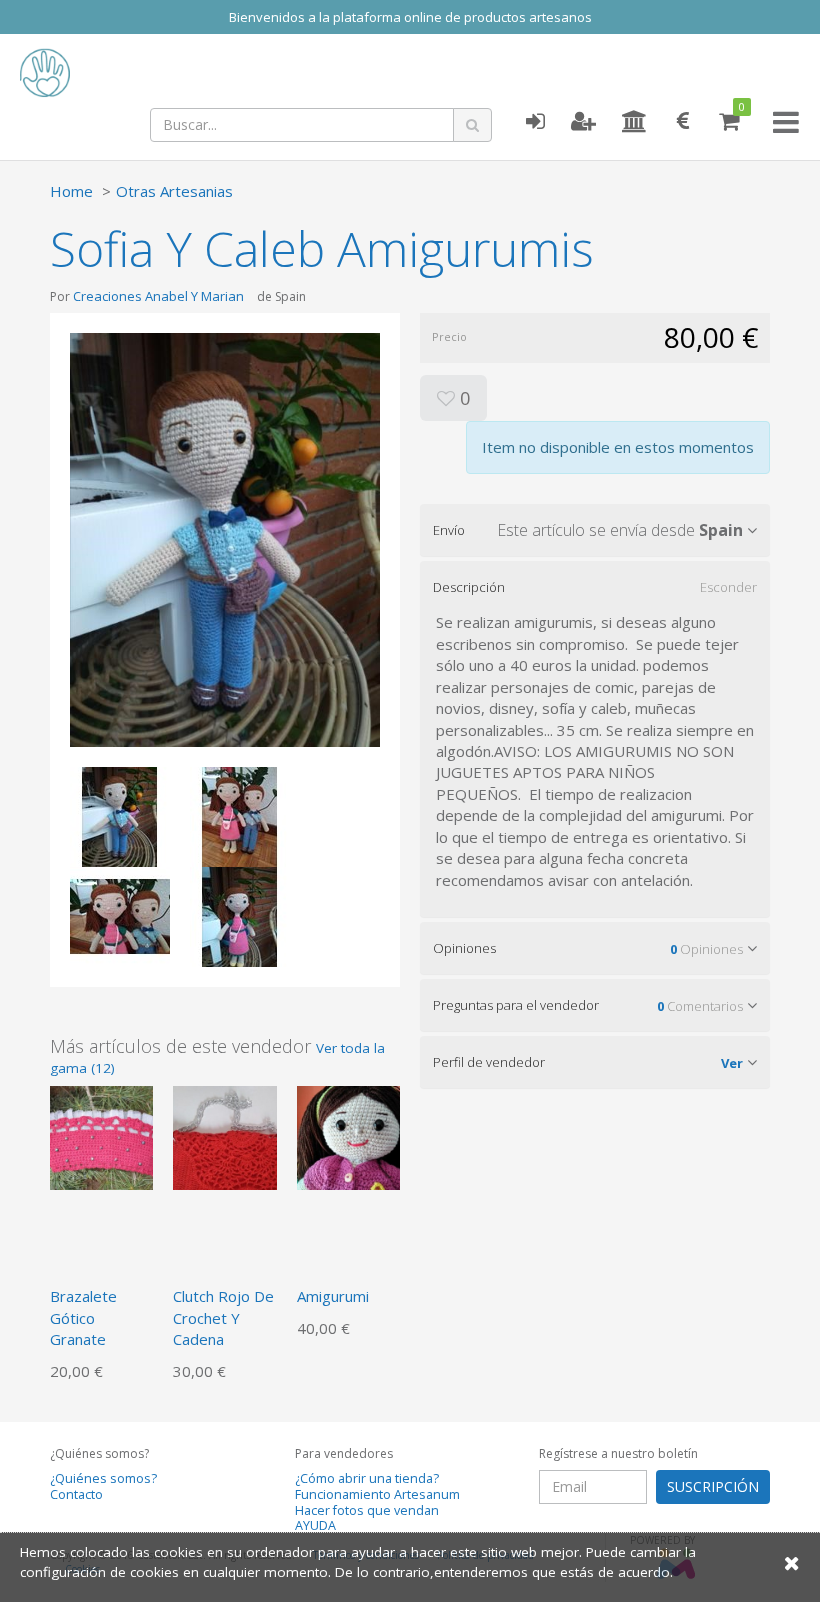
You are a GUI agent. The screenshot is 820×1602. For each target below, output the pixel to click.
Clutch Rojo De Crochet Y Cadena (223, 1317)
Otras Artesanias (174, 191)
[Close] (792, 1562)
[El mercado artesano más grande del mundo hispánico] (160, 73)
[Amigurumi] (348, 1136)
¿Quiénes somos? (103, 1478)
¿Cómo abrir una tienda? (367, 1478)
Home (71, 191)
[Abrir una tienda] (634, 122)
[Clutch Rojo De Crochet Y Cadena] (224, 1136)
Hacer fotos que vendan (367, 1510)
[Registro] (583, 122)
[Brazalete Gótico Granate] (101, 1136)
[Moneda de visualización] (683, 122)
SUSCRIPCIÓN (713, 1486)
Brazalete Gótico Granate (83, 1317)
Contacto (76, 1494)
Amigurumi (333, 1296)
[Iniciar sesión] (535, 122)
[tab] (595, 530)
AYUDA (315, 1525)
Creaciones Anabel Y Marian (158, 296)
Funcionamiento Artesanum (377, 1494)
